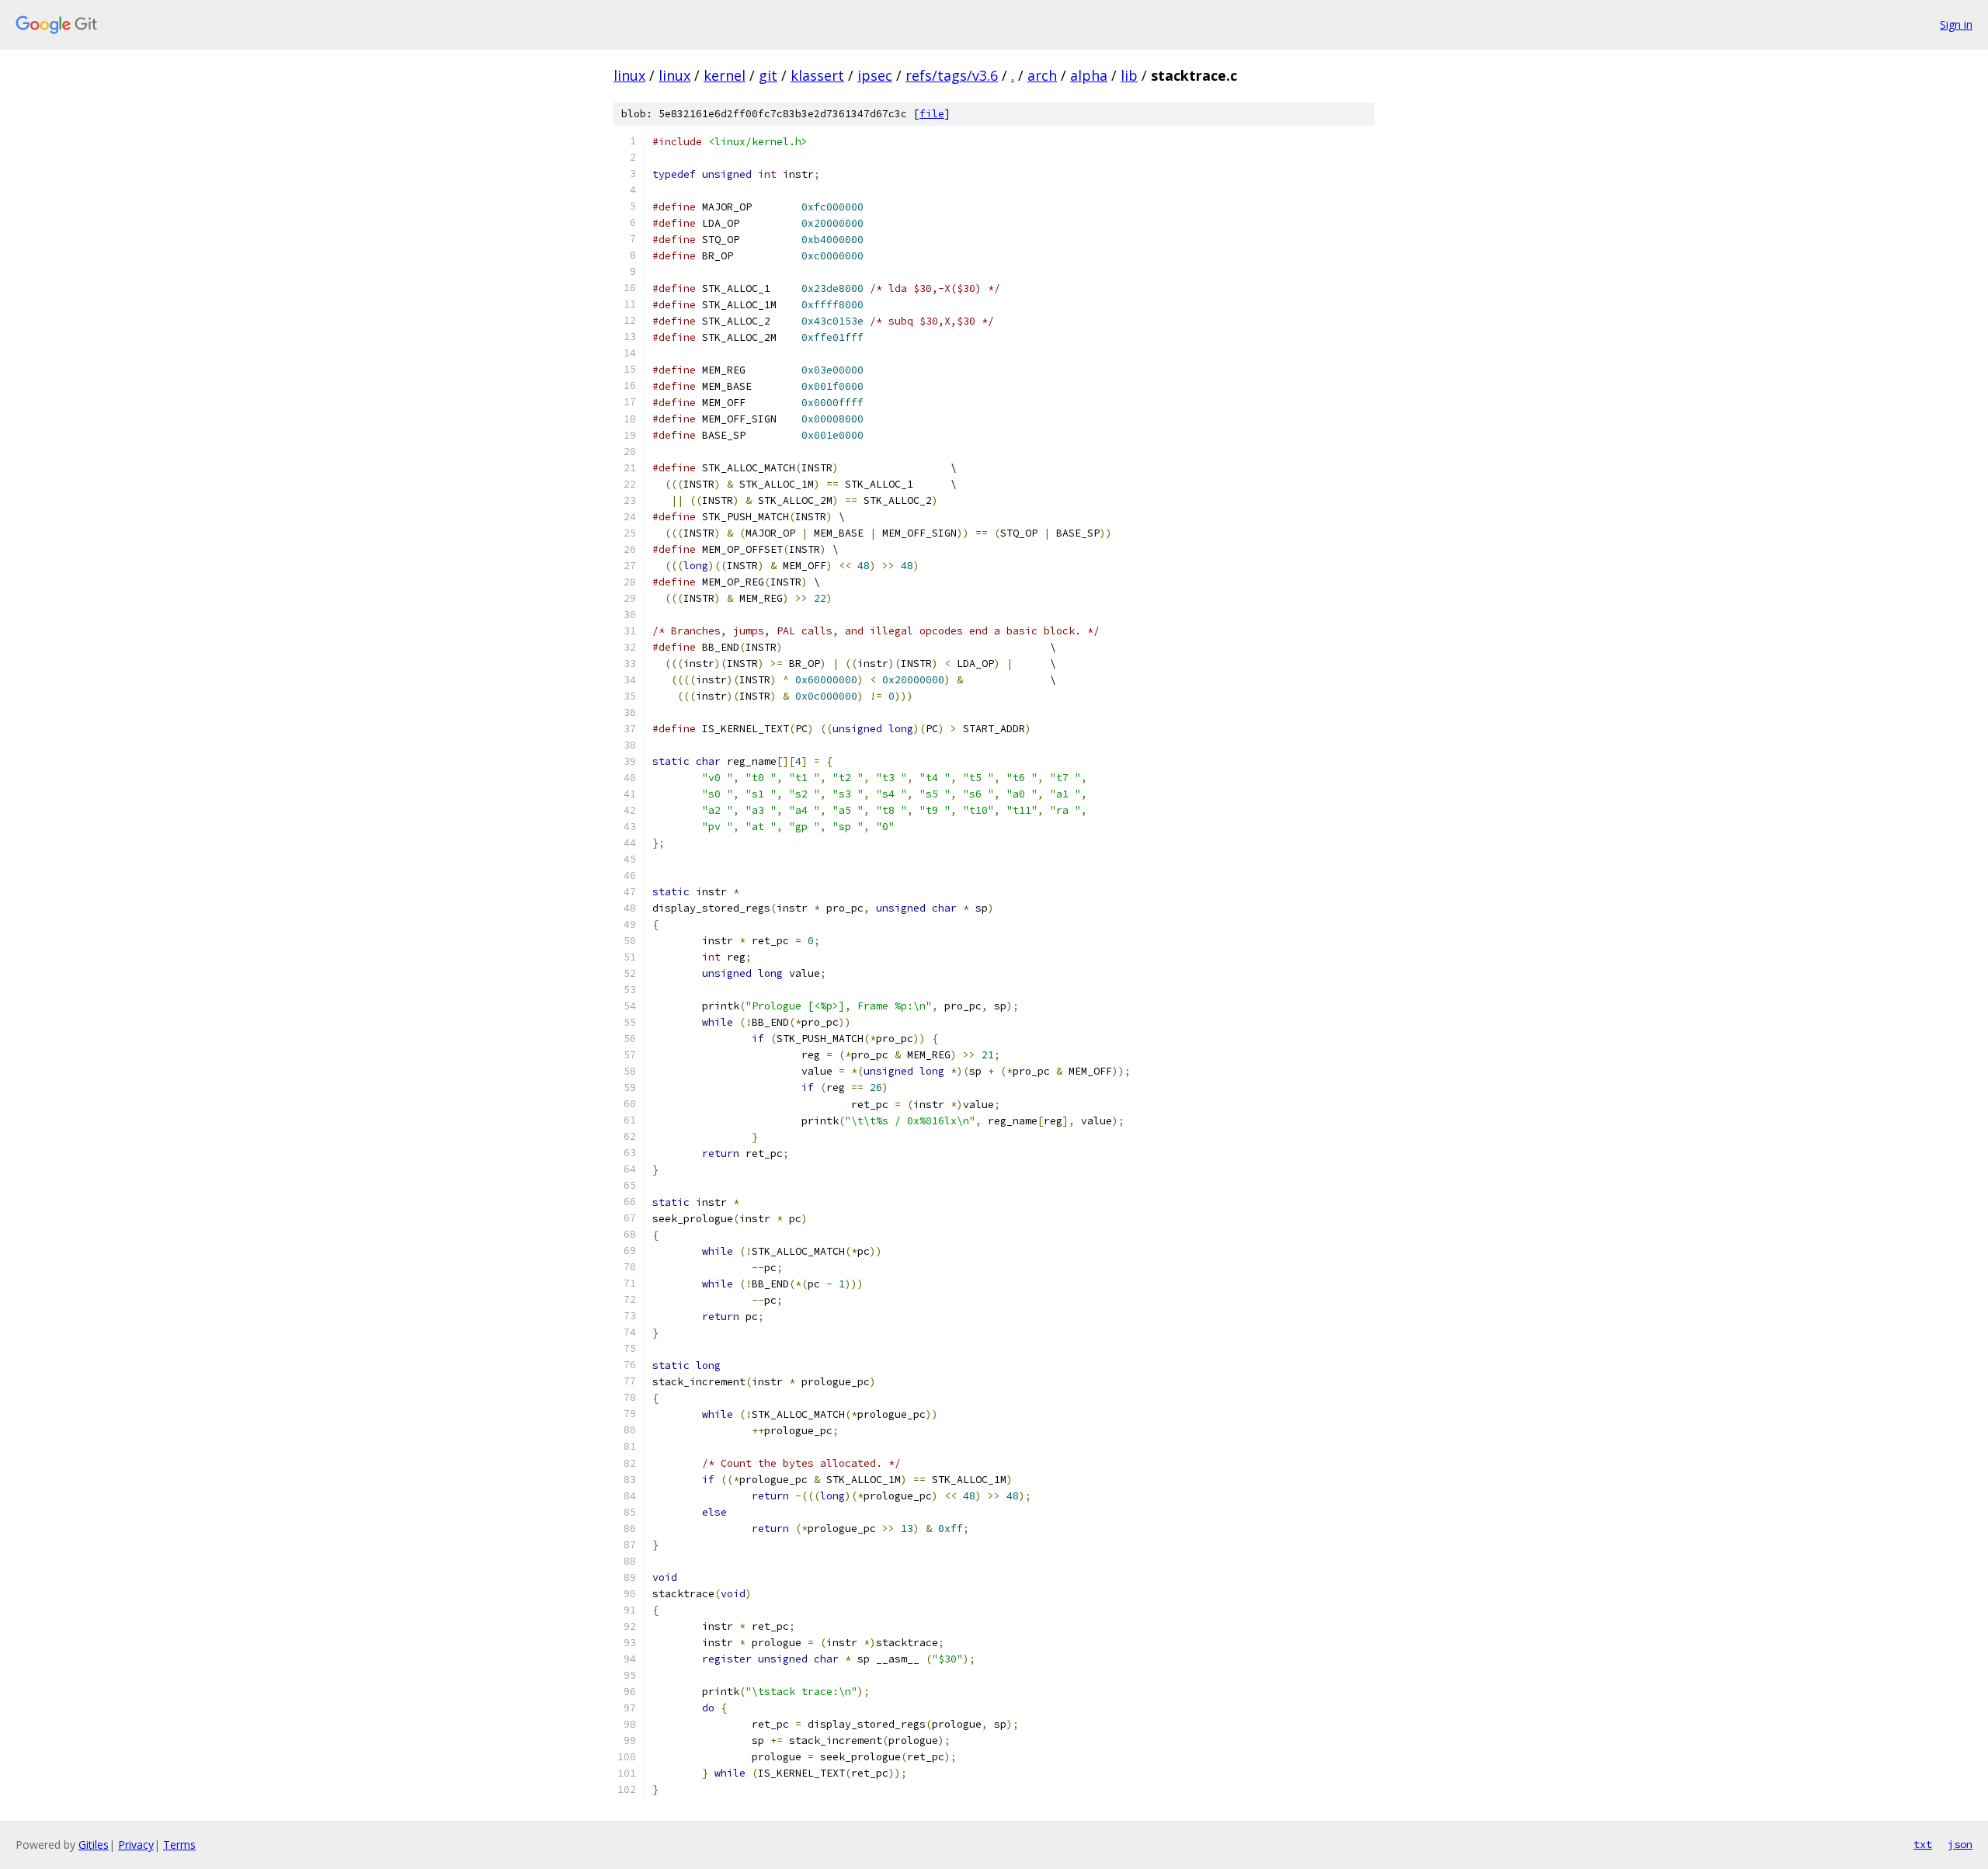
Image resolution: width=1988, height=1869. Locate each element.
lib (1129, 75)
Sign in (1956, 24)
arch (1042, 75)
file (932, 114)
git (768, 75)
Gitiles (94, 1845)
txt (1923, 1844)
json (1960, 1844)
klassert (817, 75)
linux (629, 75)
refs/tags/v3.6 (952, 75)
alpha (1089, 75)
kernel (725, 75)
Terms (179, 1845)
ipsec (875, 75)
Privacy (136, 1845)
